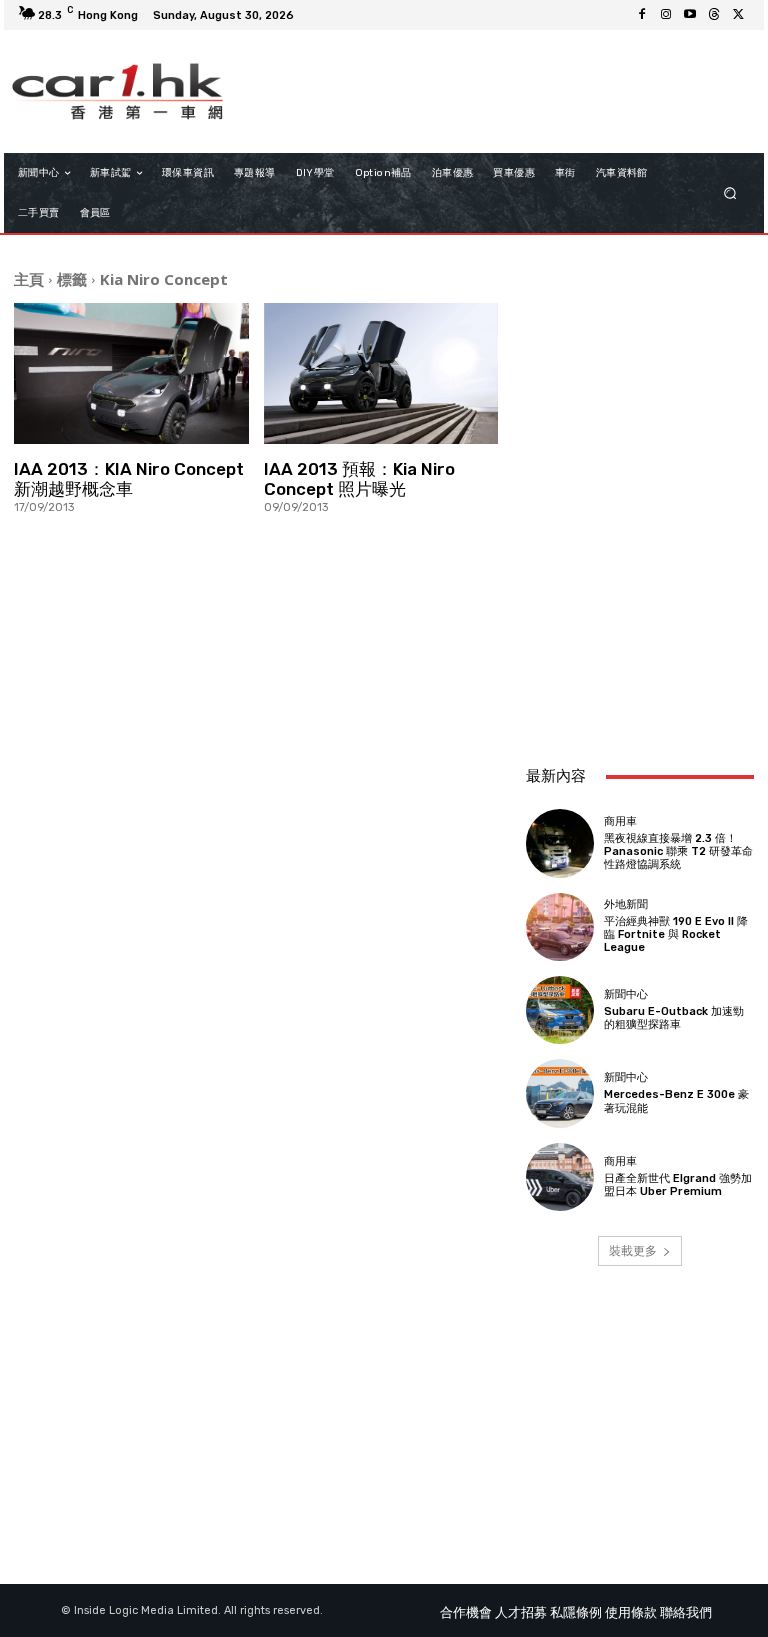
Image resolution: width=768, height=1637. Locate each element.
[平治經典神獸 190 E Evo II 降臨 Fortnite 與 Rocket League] (560, 927)
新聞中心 (626, 994)
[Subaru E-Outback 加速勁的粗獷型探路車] (560, 1010)
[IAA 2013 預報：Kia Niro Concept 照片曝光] (381, 373)
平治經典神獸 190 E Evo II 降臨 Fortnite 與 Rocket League (676, 934)
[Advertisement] (640, 640)
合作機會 (466, 1612)
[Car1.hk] (117, 91)
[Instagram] (666, 15)
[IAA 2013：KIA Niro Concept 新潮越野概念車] (131, 373)
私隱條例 (576, 1612)
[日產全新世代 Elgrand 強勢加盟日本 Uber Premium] (560, 1177)
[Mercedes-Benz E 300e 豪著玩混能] (560, 1093)
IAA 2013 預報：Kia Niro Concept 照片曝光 (359, 479)
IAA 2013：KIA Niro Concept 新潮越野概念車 (129, 479)
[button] (730, 193)
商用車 (620, 821)
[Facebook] (642, 15)
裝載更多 (633, 1250)
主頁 (29, 279)
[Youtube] (690, 15)
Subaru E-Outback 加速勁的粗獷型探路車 (674, 1018)
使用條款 (631, 1612)
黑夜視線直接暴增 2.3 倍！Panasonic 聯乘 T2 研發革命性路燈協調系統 (678, 851)
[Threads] (714, 15)
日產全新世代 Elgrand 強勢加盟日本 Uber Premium (678, 1185)
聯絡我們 (686, 1612)
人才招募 (521, 1612)
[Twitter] (738, 15)
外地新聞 (626, 904)
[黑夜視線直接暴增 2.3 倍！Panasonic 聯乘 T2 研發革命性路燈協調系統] (560, 843)
